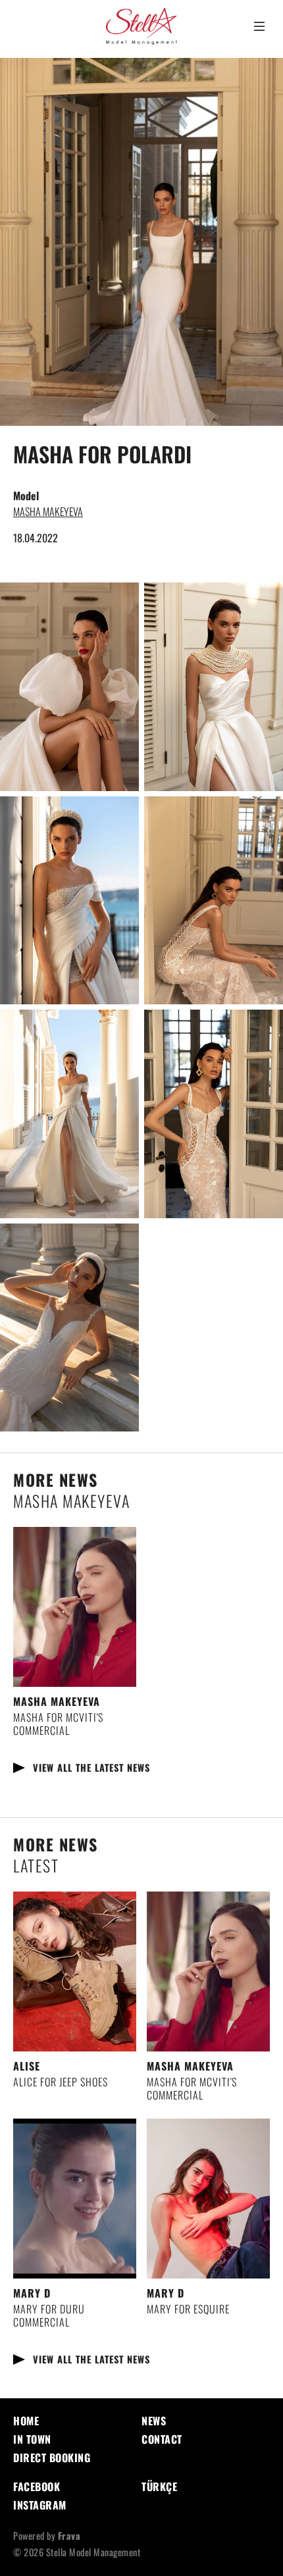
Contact (162, 2439)
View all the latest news (91, 1767)
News (154, 2421)
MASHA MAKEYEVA (48, 511)
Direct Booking (52, 2458)
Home (26, 2421)
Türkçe (159, 2486)
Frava (69, 2536)
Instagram (40, 2505)
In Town (32, 2439)
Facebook (37, 2486)
